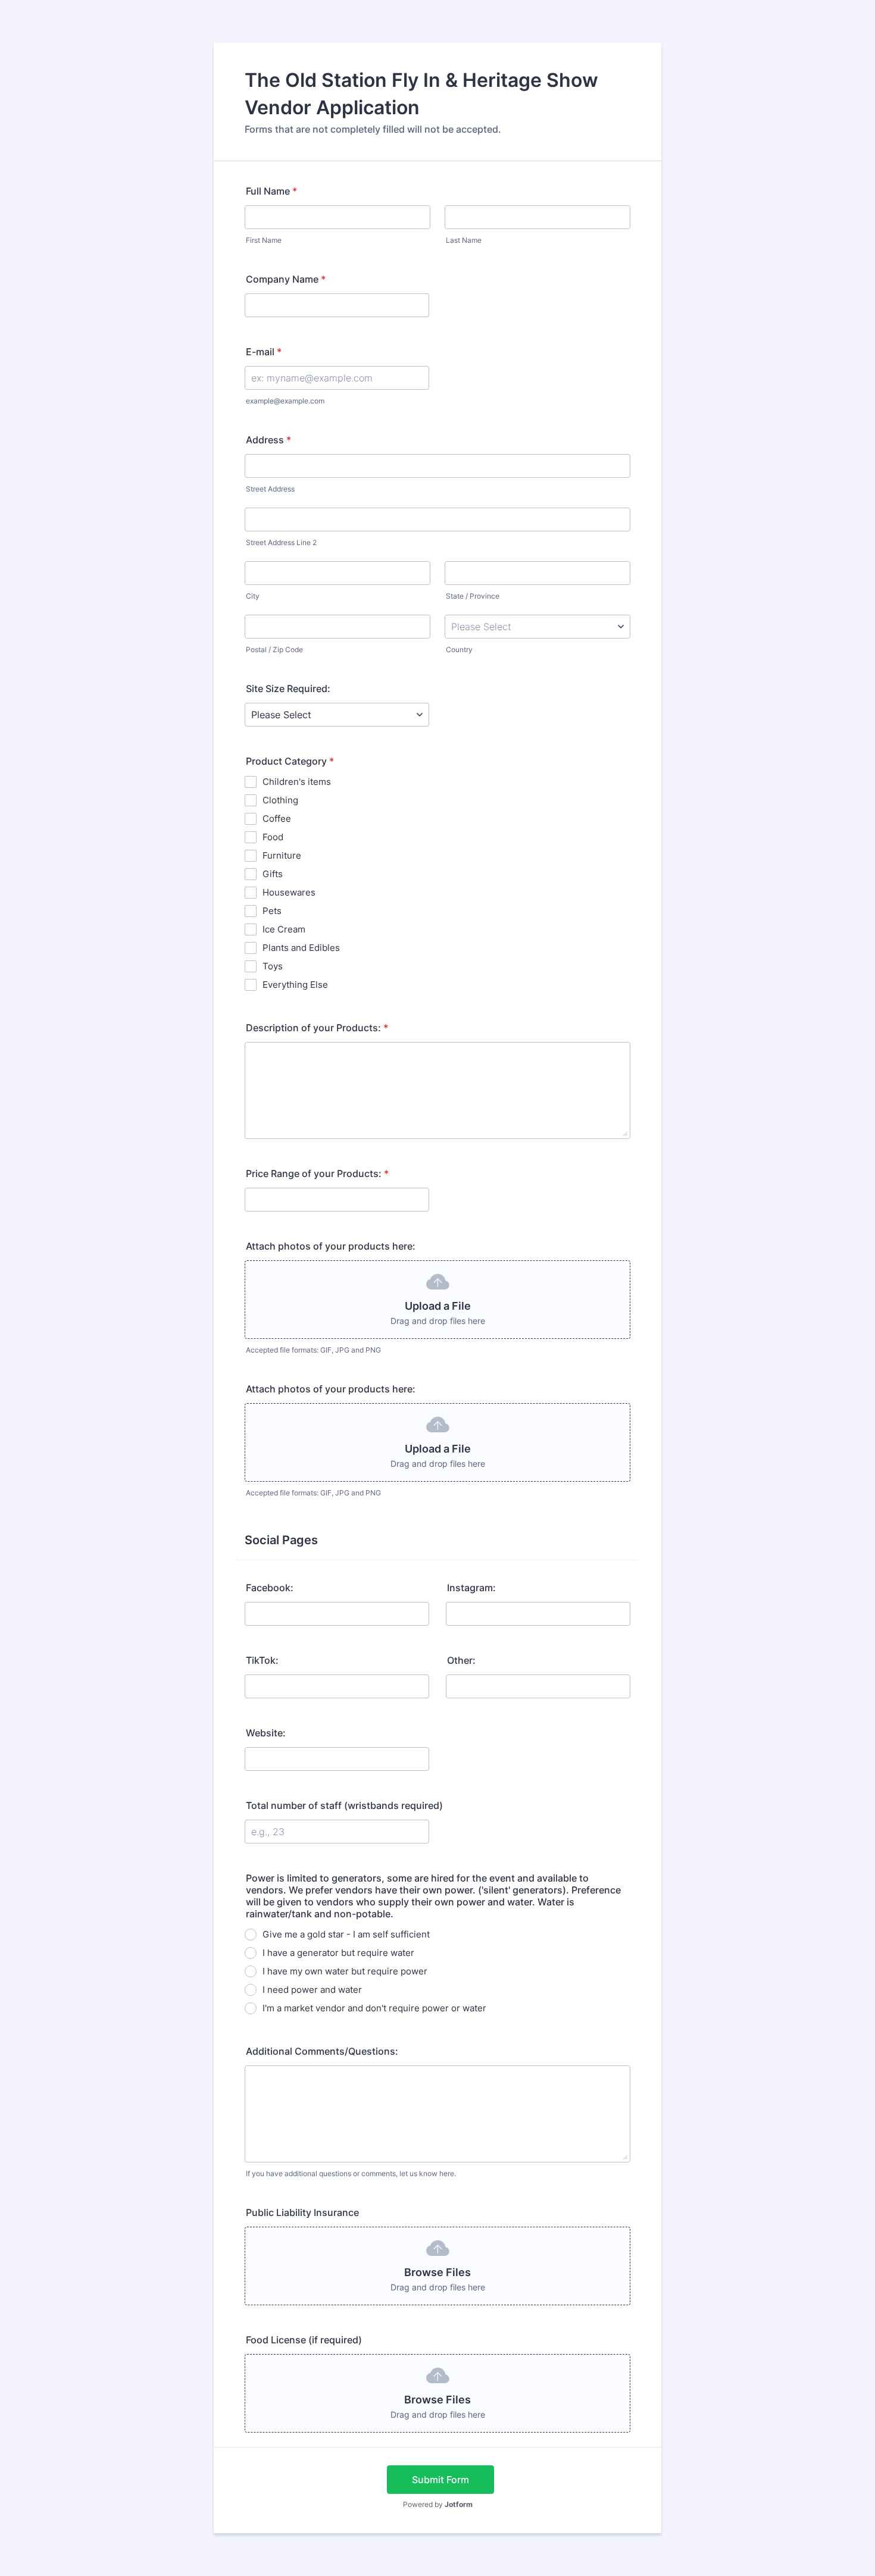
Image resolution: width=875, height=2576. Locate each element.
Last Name (464, 240)
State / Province (473, 596)
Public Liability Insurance (302, 2212)
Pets (272, 911)
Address (268, 440)
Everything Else (295, 985)
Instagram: (471, 1588)
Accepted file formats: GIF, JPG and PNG (313, 1350)
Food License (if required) (304, 2340)
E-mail (264, 352)
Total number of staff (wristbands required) (344, 1805)
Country (459, 650)
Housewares (289, 892)
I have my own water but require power (345, 1971)
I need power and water (312, 1990)
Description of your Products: (317, 1028)
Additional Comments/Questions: (322, 2051)
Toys (273, 966)
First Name (264, 240)
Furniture (282, 855)
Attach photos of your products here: (331, 1246)
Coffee (277, 819)
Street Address (270, 489)
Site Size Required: (288, 688)
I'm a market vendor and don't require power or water (374, 2008)
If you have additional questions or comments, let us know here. (351, 2173)
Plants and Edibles (301, 948)
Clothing (280, 800)
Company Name (286, 279)
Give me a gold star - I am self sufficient (346, 1934)
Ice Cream (284, 929)
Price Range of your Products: (317, 1173)
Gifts (273, 874)
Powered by (438, 2504)
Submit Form (440, 2480)
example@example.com (285, 401)
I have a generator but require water (338, 1953)
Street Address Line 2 (281, 542)
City (253, 596)
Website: (266, 1733)
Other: (461, 1660)
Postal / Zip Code (274, 650)
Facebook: (270, 1588)
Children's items (297, 782)
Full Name (271, 191)
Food (273, 837)
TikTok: (262, 1660)
